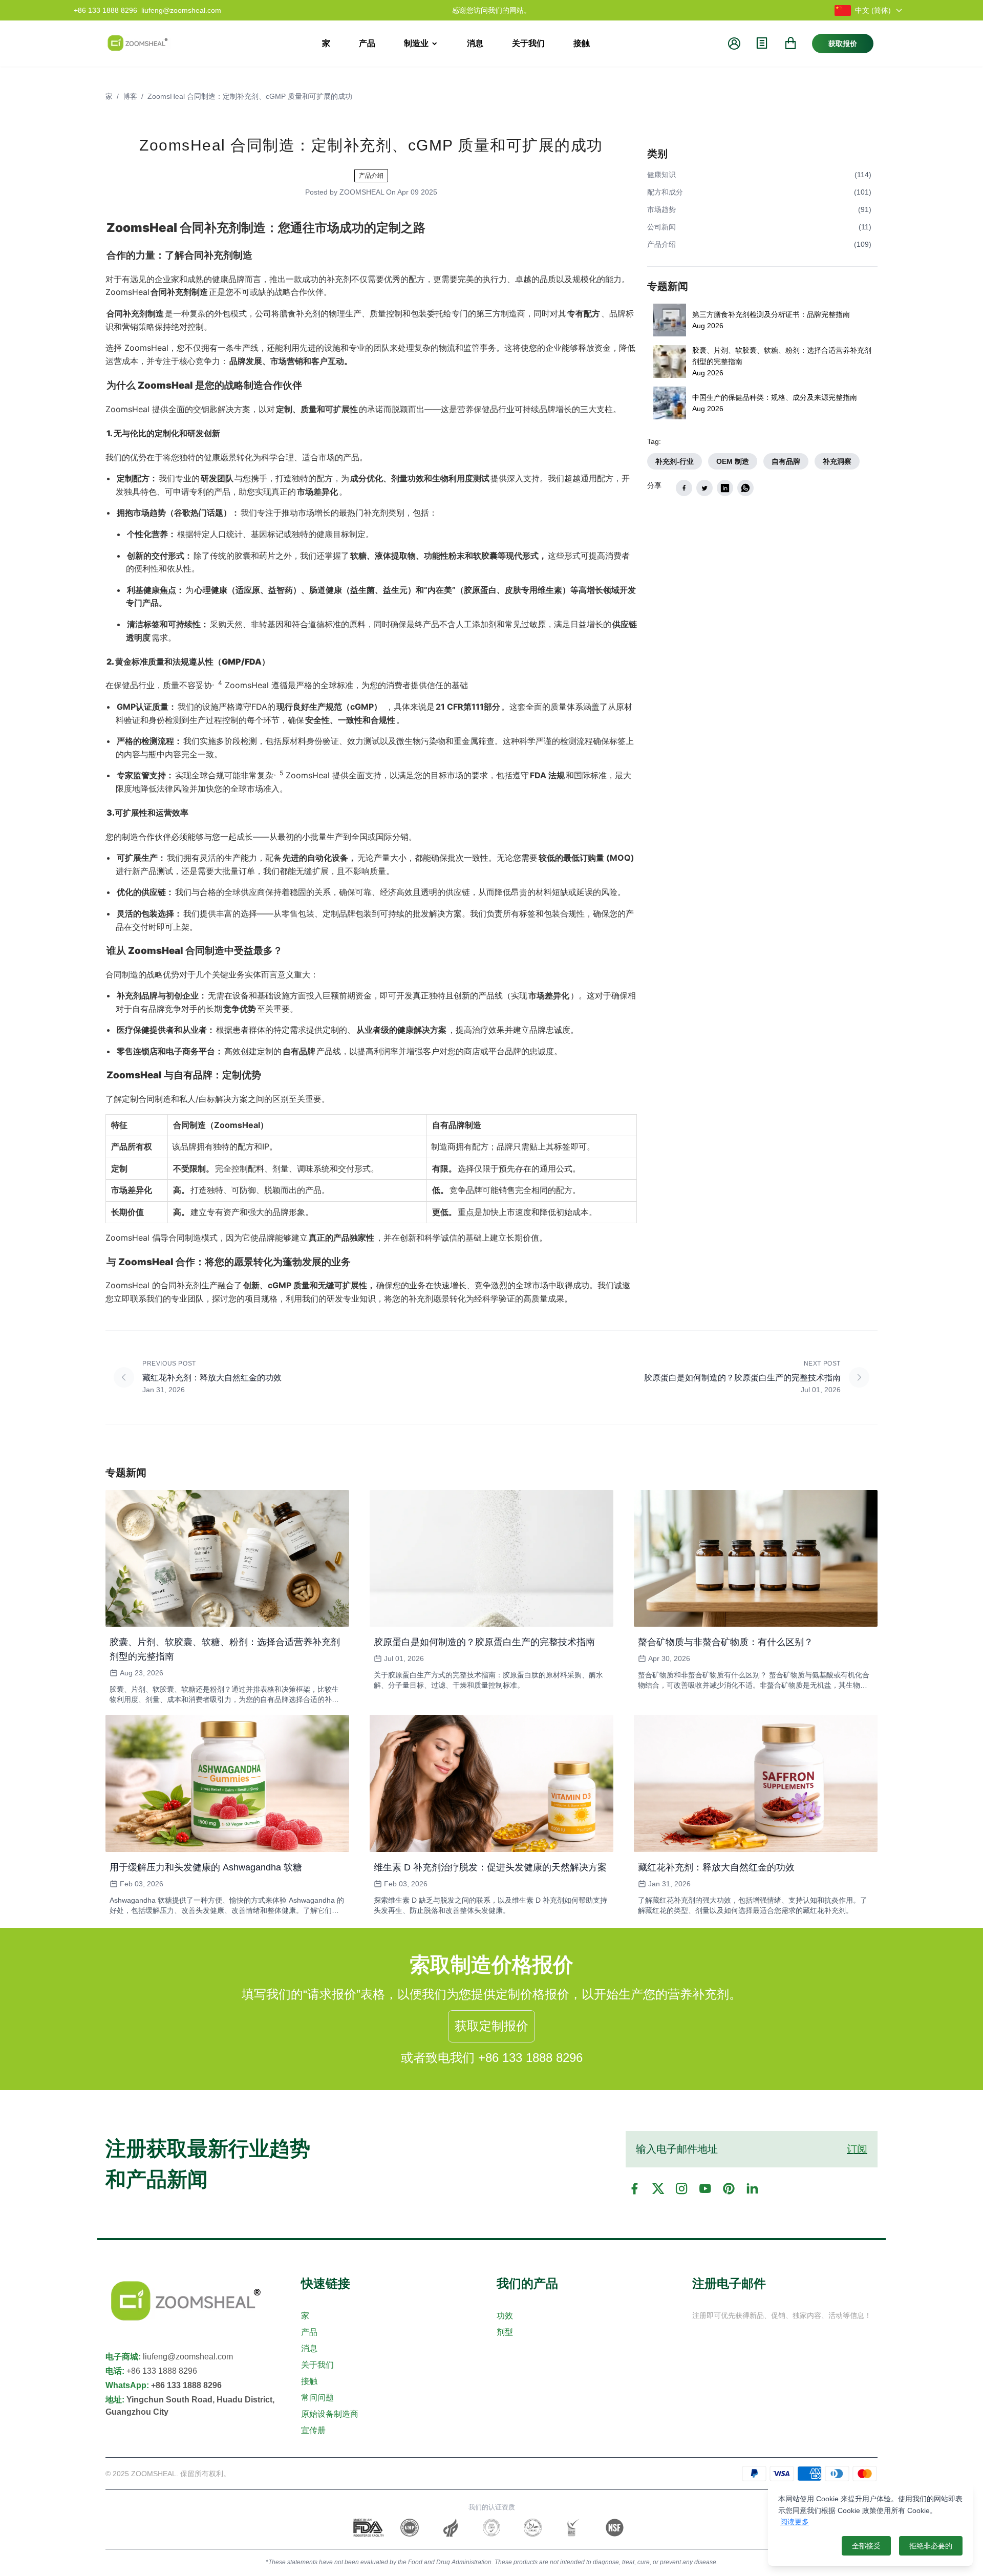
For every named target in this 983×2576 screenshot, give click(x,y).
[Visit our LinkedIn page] (752, 2188)
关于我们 (317, 2365)
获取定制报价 (491, 2026)
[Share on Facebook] (684, 488)
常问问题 (317, 2398)
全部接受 (866, 2546)
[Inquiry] (762, 43)
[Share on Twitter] (704, 488)
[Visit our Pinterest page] (729, 2188)
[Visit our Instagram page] (681, 2188)
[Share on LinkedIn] (725, 488)
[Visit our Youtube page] (705, 2188)
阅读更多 (795, 2522)
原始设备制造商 (330, 2414)
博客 (130, 96)
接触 (309, 2381)
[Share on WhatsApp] (745, 488)
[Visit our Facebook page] (634, 2188)
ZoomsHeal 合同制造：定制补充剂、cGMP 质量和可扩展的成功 (250, 96)
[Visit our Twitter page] (658, 2188)
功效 (505, 2316)
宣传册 (313, 2430)
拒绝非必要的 (931, 2546)
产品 (309, 2332)
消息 (309, 2348)
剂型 (505, 2332)
